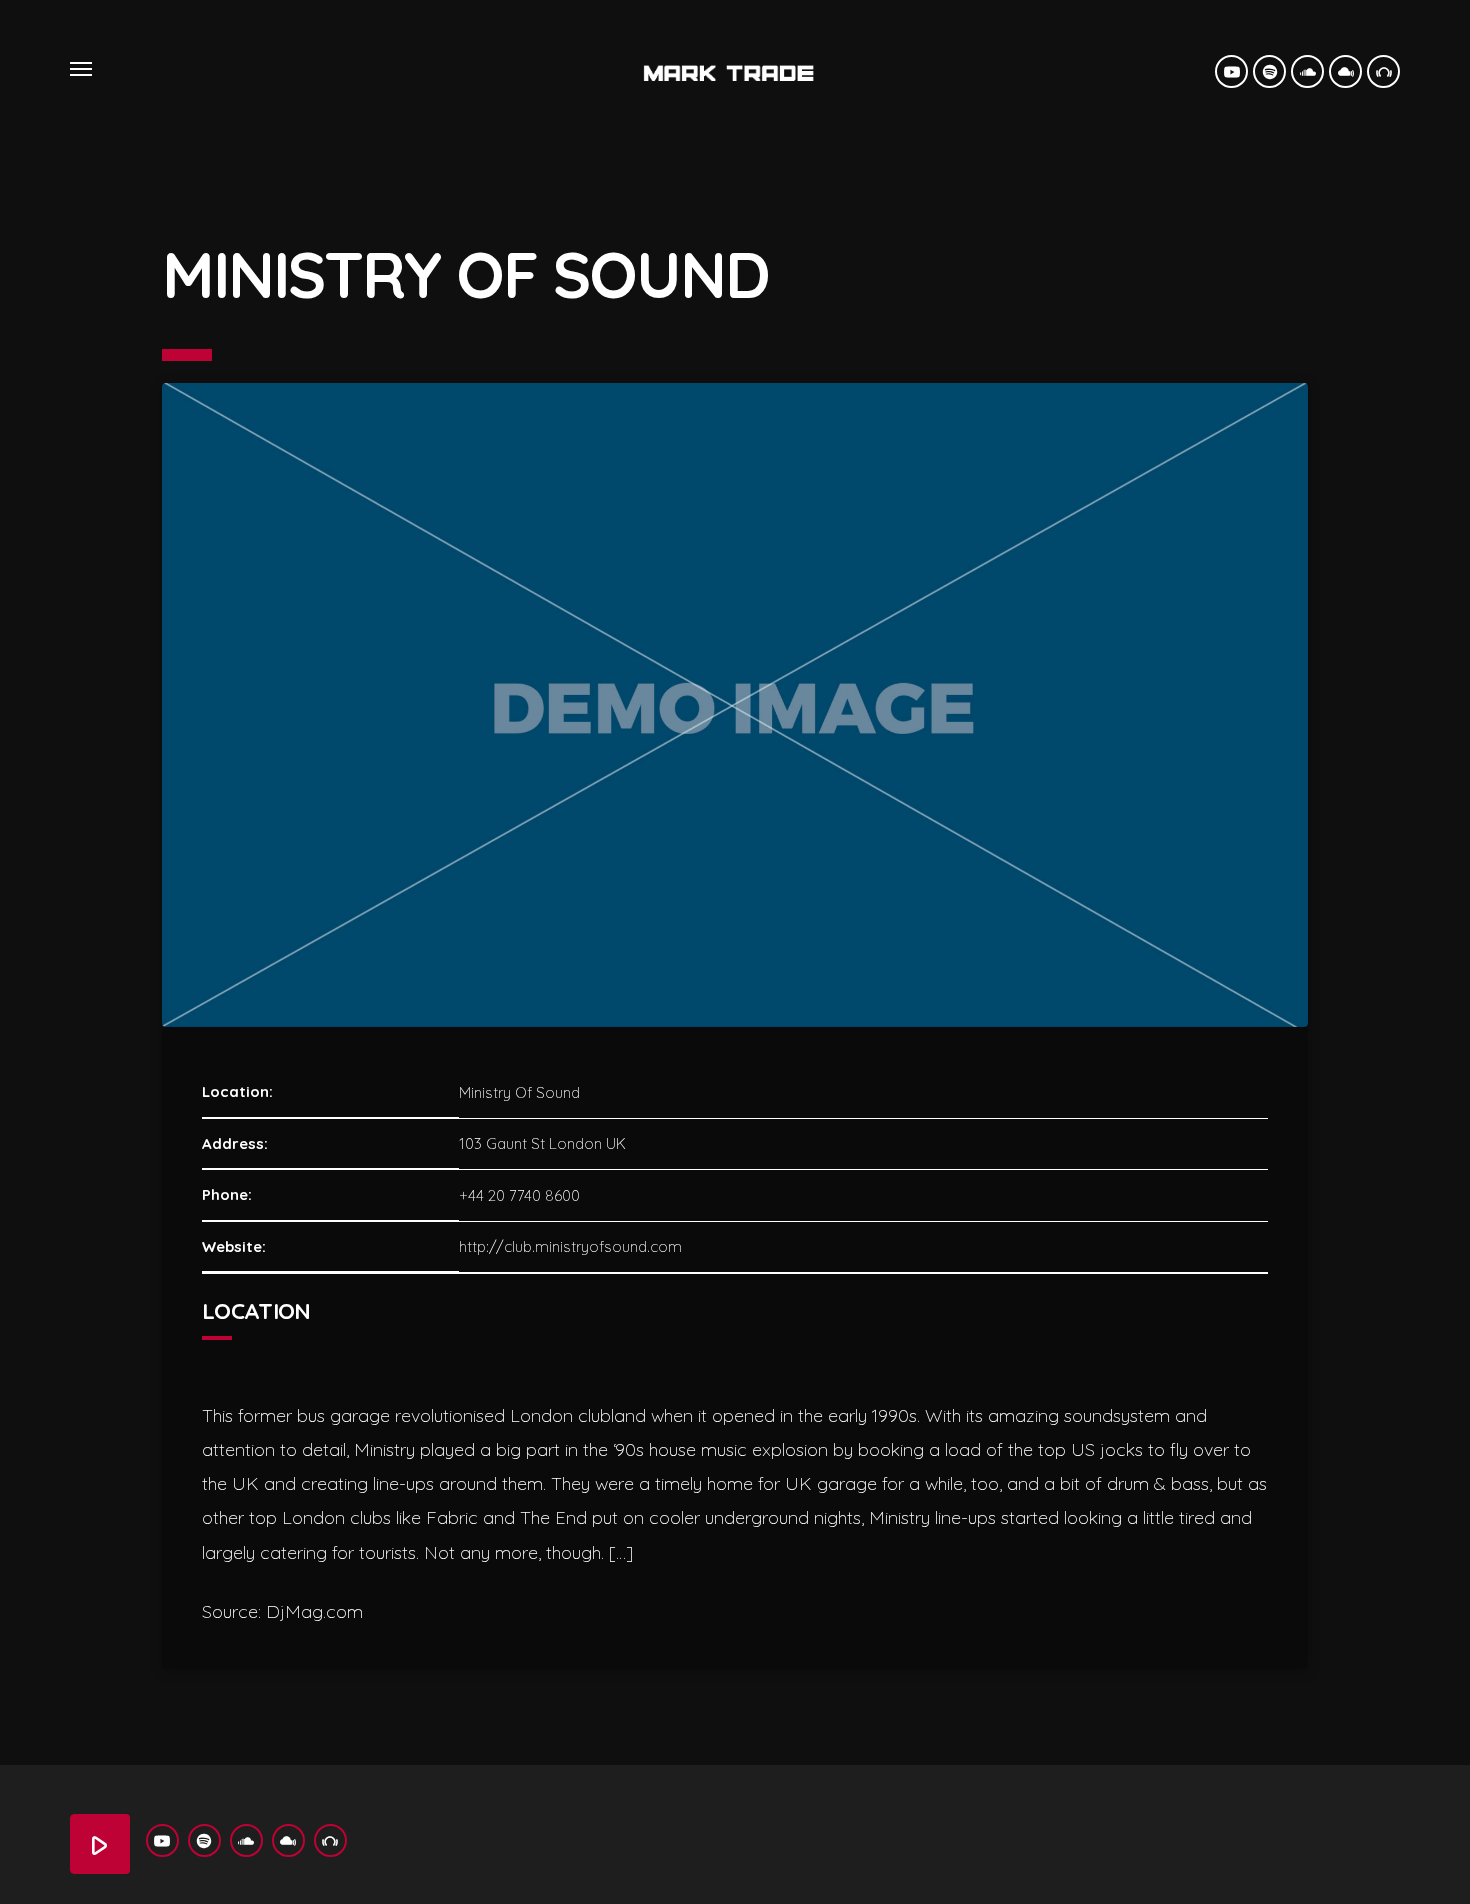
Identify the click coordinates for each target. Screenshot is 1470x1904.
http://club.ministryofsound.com (570, 1246)
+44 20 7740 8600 (519, 1195)
